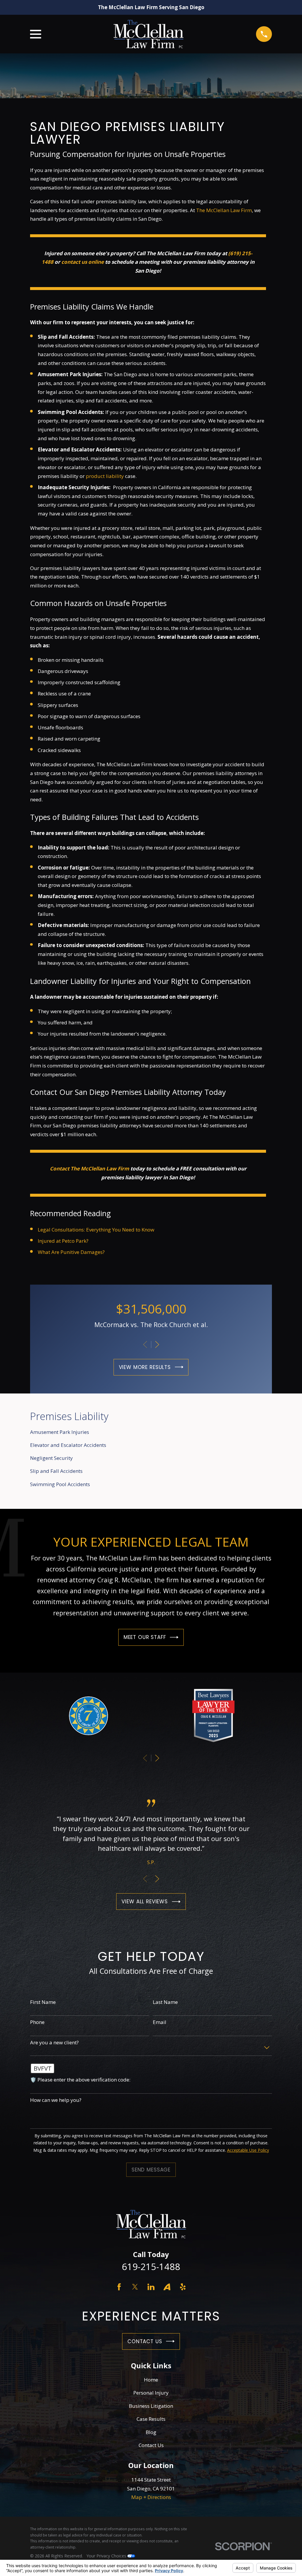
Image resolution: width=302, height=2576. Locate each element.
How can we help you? (56, 2100)
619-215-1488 (151, 2267)
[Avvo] (167, 2287)
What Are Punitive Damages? (71, 1252)
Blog (151, 2432)
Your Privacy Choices (107, 2556)
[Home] (148, 34)
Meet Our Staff (145, 1637)
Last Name (165, 2002)
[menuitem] (151, 1432)
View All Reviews (145, 1902)
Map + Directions (151, 2497)
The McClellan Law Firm (224, 210)
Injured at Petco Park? (63, 1241)
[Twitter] (135, 2287)
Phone (37, 2022)
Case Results (151, 2419)
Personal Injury (151, 2393)
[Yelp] (183, 2287)
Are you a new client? (54, 2043)
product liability (105, 476)
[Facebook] (119, 2287)
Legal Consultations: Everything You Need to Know (96, 1230)
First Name (43, 2002)
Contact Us (145, 2341)
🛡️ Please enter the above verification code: (80, 2080)
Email (160, 2022)
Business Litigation (151, 2406)
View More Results (145, 1367)
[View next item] (157, 1345)
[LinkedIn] (151, 2287)
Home (151, 2380)
